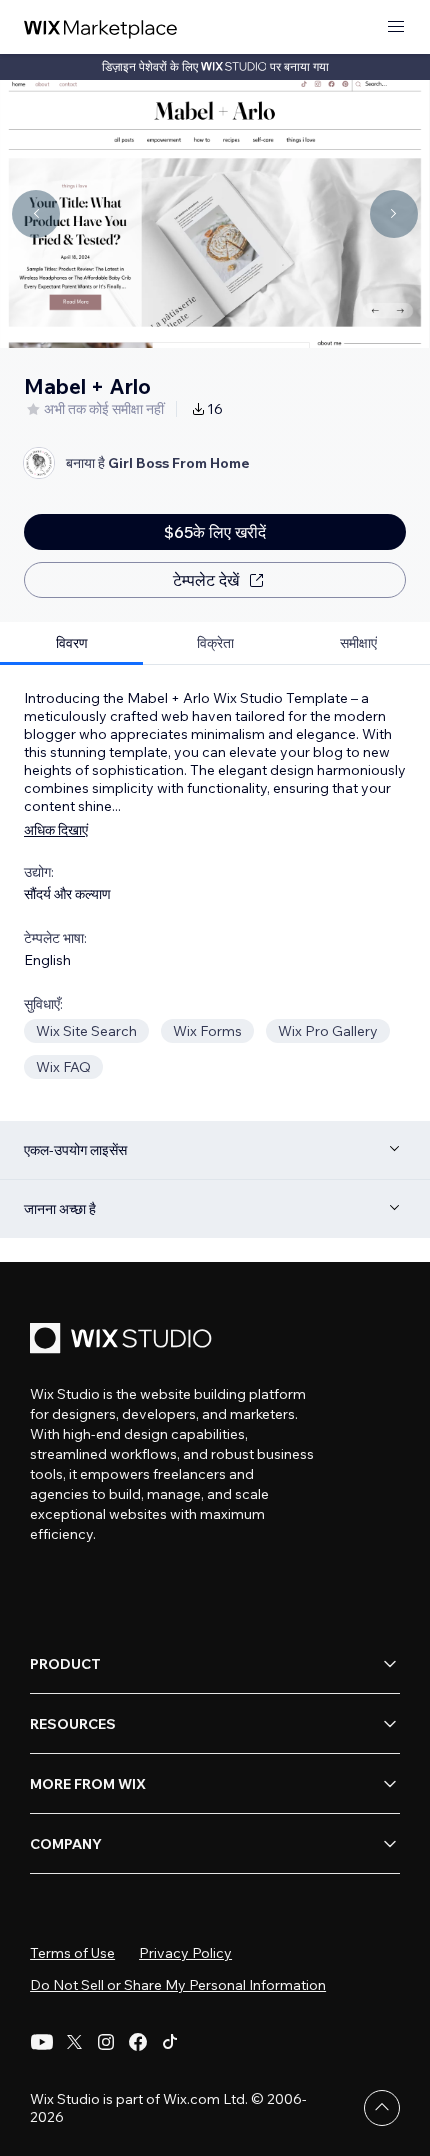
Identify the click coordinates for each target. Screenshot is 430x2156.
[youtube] (42, 2042)
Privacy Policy (185, 1953)
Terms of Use (72, 1953)
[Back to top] (382, 2108)
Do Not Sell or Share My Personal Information (178, 1985)
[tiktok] (170, 2042)
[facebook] (138, 2042)
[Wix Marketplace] (101, 27)
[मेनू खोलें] (396, 27)
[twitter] (74, 2042)
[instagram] (106, 2042)
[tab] (71, 643)
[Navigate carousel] (36, 214)
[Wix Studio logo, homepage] (124, 1340)
